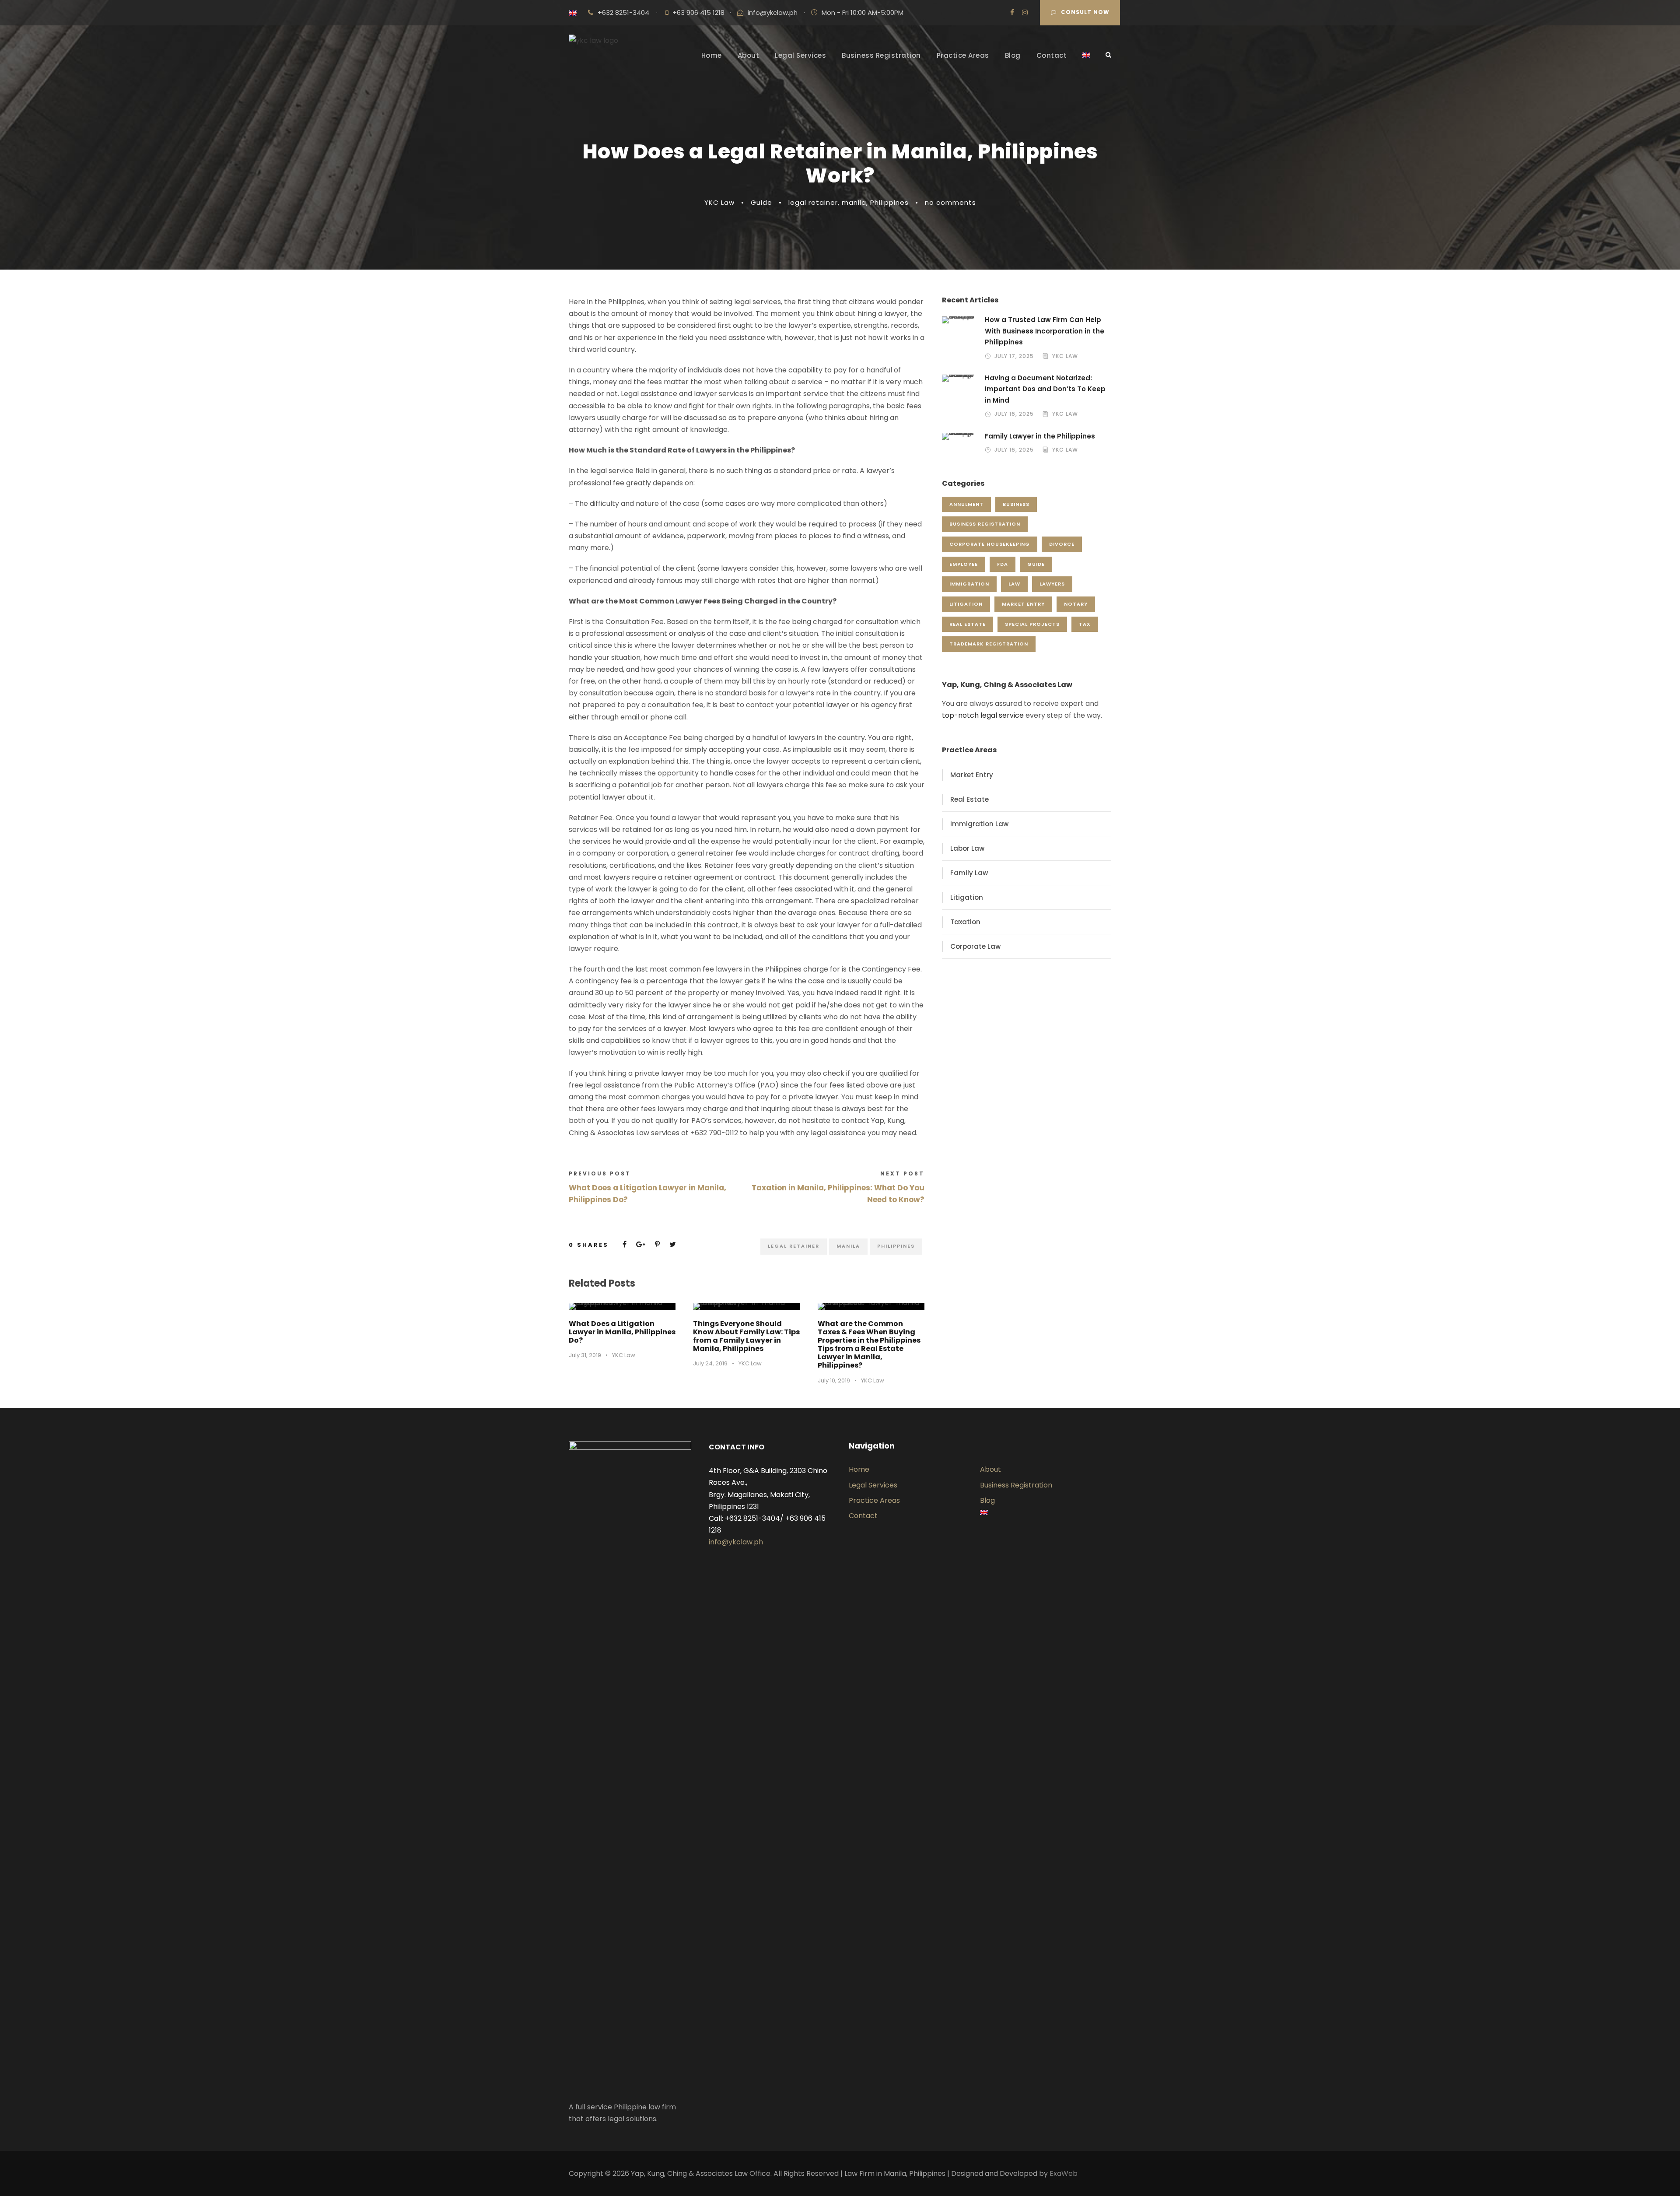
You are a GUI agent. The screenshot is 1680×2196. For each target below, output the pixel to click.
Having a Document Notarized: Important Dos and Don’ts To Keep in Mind (1045, 389)
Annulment (966, 504)
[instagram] (1025, 12)
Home (712, 55)
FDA (1003, 564)
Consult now (1085, 12)
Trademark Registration (989, 644)
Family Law (969, 873)
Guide (761, 202)
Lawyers (1052, 584)
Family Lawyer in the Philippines (1040, 436)
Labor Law (967, 848)
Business (1016, 504)
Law (1014, 584)
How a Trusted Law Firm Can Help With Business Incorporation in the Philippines (1045, 331)
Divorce (1062, 544)
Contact (1052, 55)
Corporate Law (975, 946)
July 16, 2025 (1014, 414)
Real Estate (968, 624)
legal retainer (813, 202)
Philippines (889, 202)
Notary (1076, 604)
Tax (1085, 624)
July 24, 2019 (710, 1363)
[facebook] (1012, 12)
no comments (950, 202)
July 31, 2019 (585, 1355)
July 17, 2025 (1014, 356)
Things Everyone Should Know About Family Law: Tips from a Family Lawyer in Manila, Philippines (746, 1336)
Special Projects (1032, 624)
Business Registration (881, 55)
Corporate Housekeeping (990, 544)
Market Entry (1023, 604)
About (749, 55)
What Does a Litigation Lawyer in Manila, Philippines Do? (622, 1332)
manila (854, 202)
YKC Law (719, 202)
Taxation (965, 922)
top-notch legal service (983, 715)
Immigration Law (979, 824)
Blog (1013, 55)
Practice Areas (963, 55)
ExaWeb (1064, 2173)
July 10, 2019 (834, 1380)
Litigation (966, 604)
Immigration (969, 584)
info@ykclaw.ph (773, 12)
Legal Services (800, 55)
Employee (964, 564)
